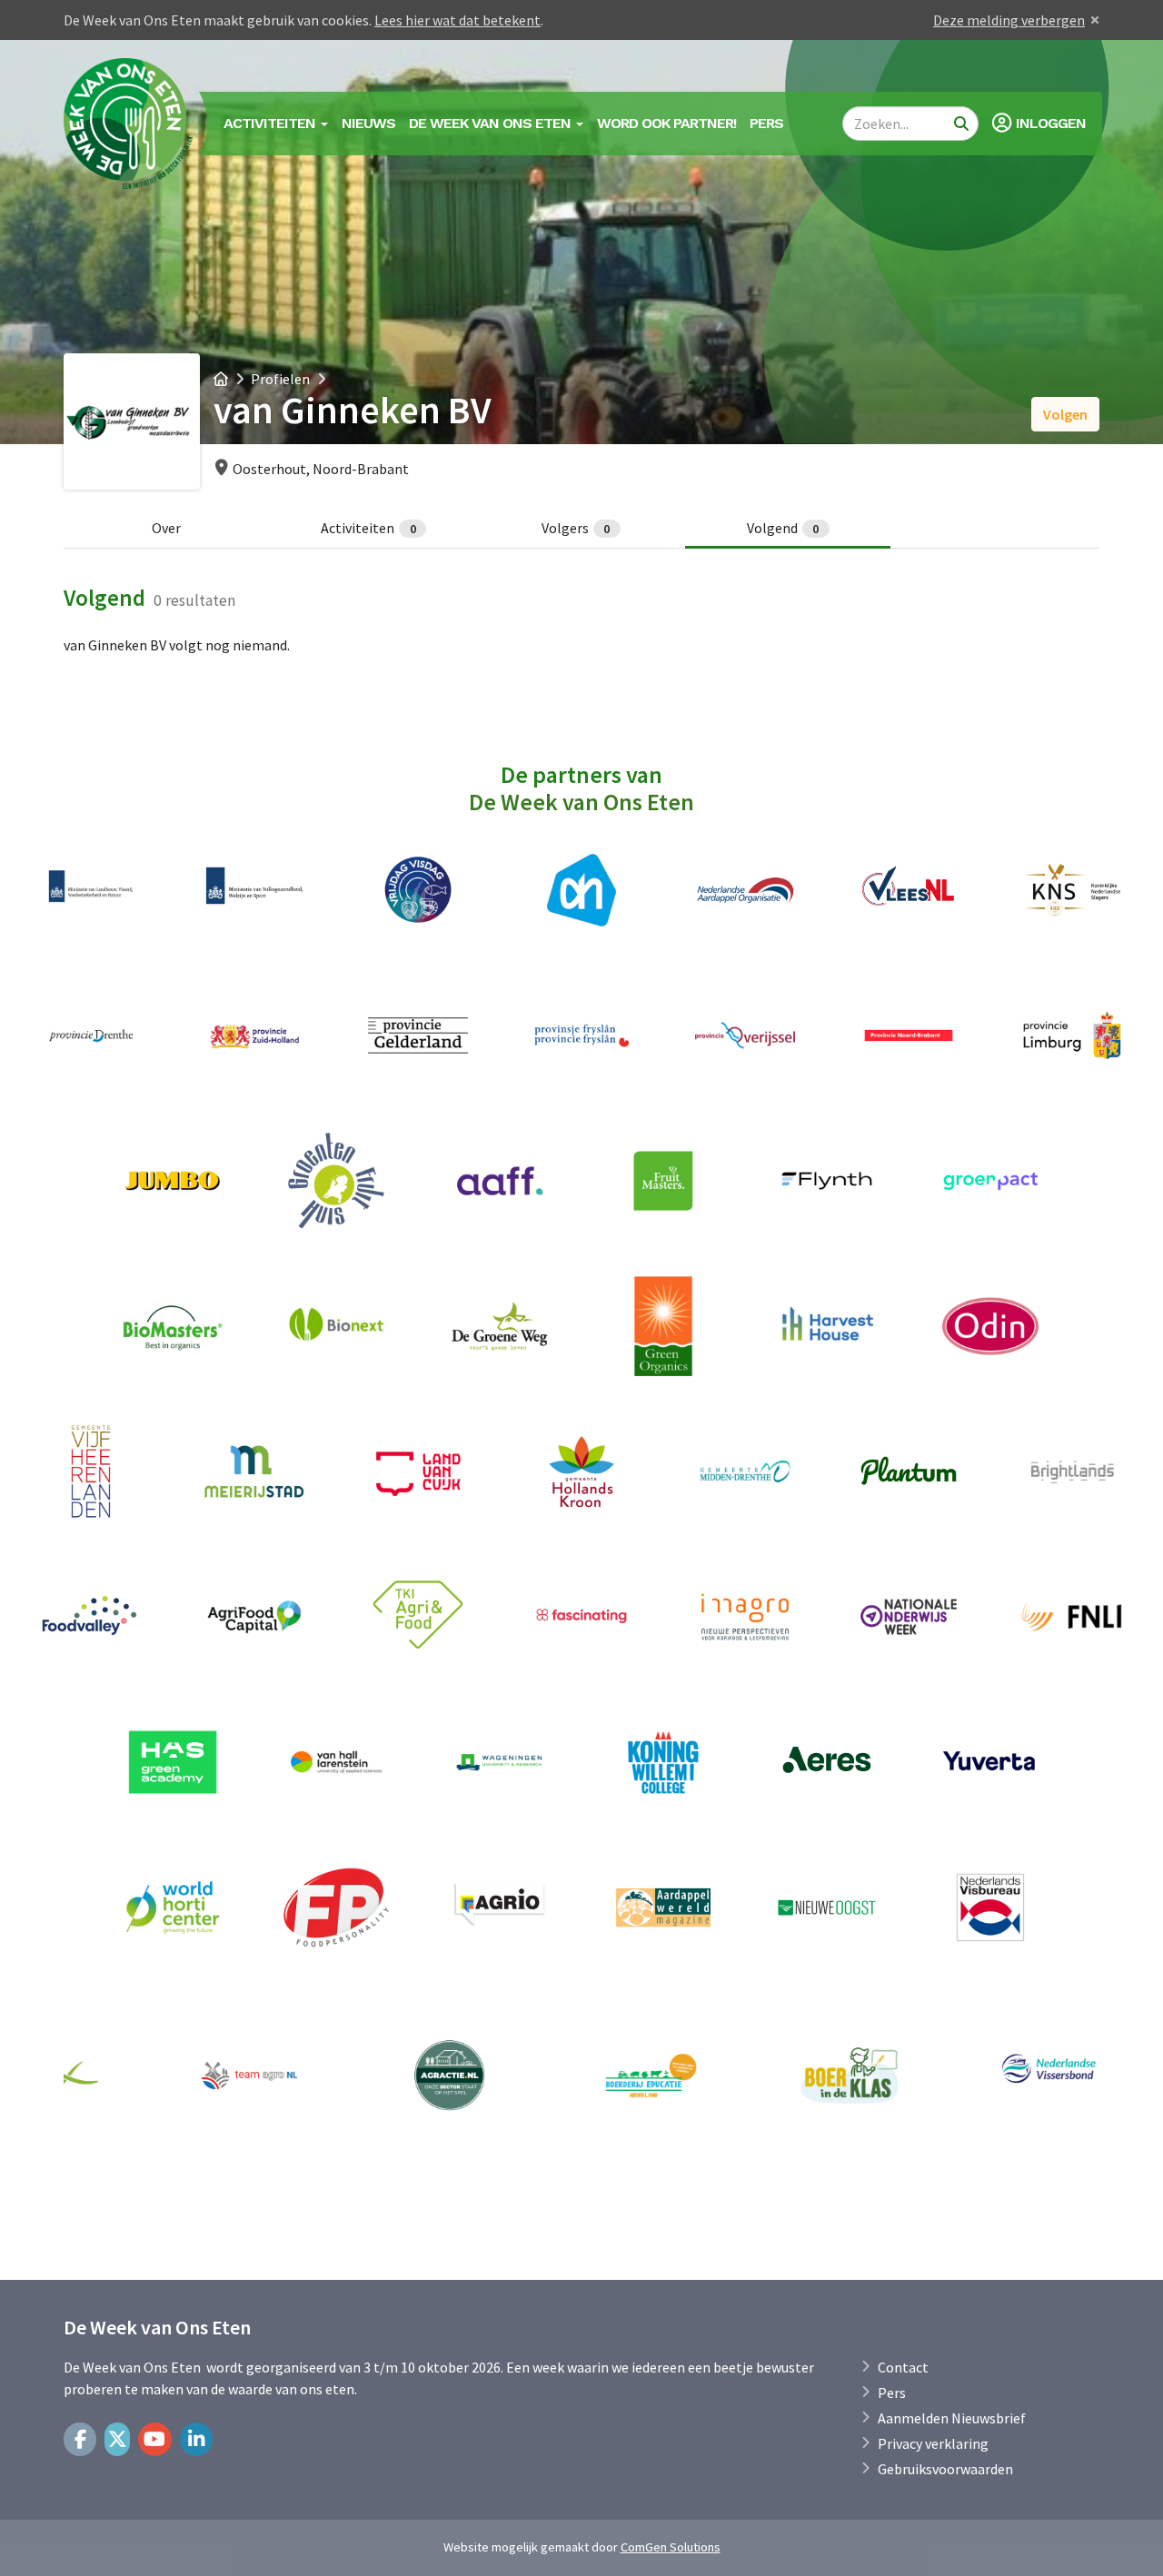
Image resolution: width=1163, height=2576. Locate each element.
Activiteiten (368, 528)
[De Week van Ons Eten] (129, 124)
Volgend (783, 528)
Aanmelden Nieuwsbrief (952, 2418)
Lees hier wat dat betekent (457, 20)
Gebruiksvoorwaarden (945, 2469)
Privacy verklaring (933, 2443)
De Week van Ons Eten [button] (492, 123)
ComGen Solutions (671, 2547)
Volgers (576, 528)
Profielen (280, 379)
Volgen (1065, 414)
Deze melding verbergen (1009, 20)
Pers (766, 123)
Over (166, 528)
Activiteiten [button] (271, 123)
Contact (903, 2367)
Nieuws (368, 123)
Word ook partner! (666, 123)
